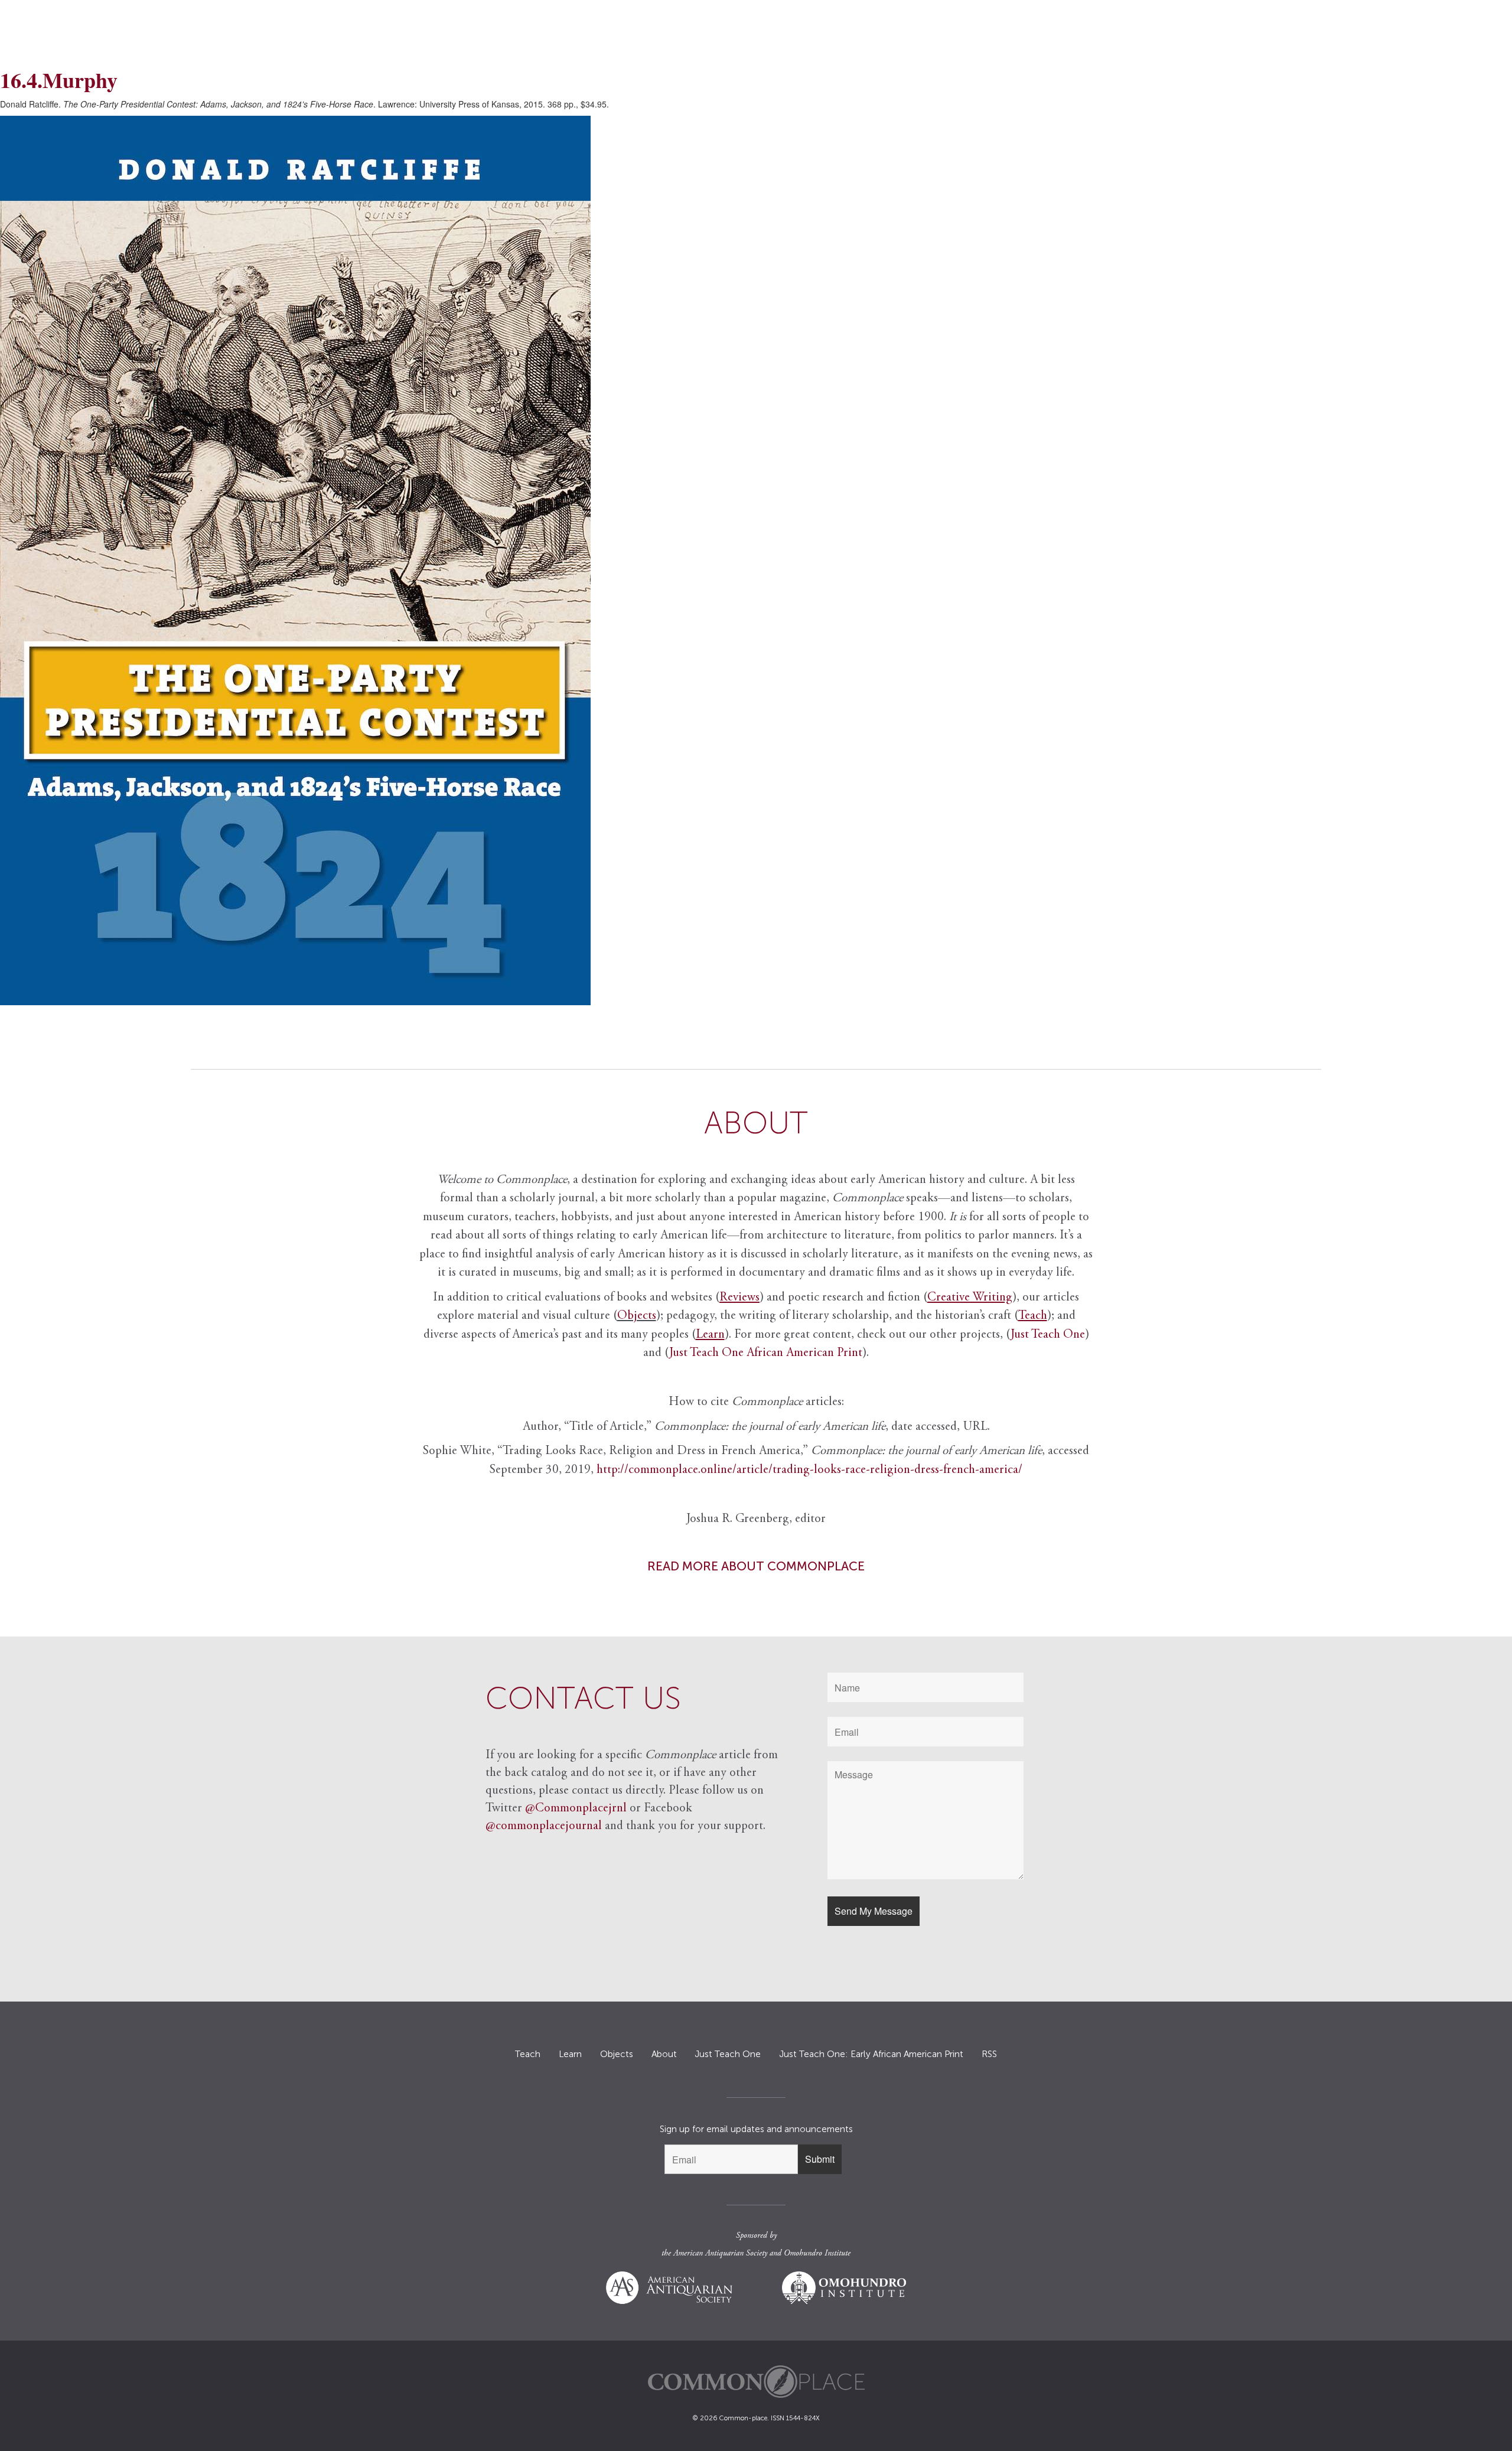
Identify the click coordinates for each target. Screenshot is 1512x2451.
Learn (570, 2054)
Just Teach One (1048, 1335)
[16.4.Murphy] (756, 560)
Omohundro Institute (817, 2254)
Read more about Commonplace (756, 1566)
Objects (637, 1316)
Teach (528, 2054)
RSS (989, 2054)
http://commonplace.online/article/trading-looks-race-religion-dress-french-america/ (809, 1470)
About (664, 2054)
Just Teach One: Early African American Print (871, 2054)
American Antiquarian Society (720, 2254)
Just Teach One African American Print (766, 1353)
